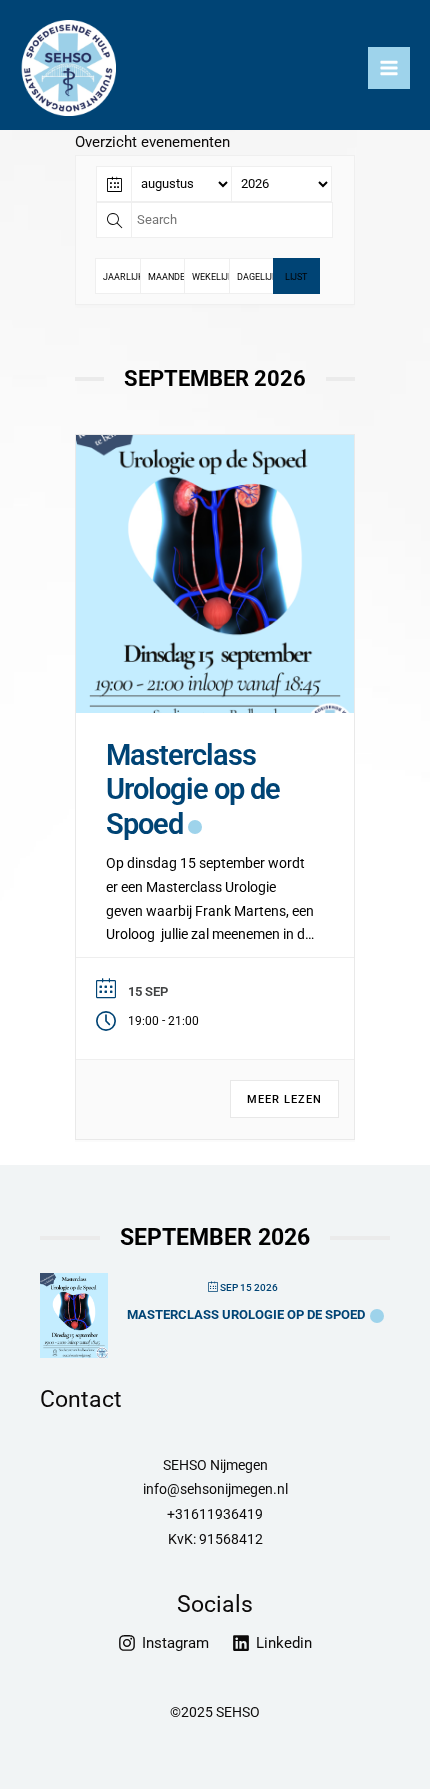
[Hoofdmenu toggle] (389, 68)
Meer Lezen (284, 1099)
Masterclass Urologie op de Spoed (193, 790)
